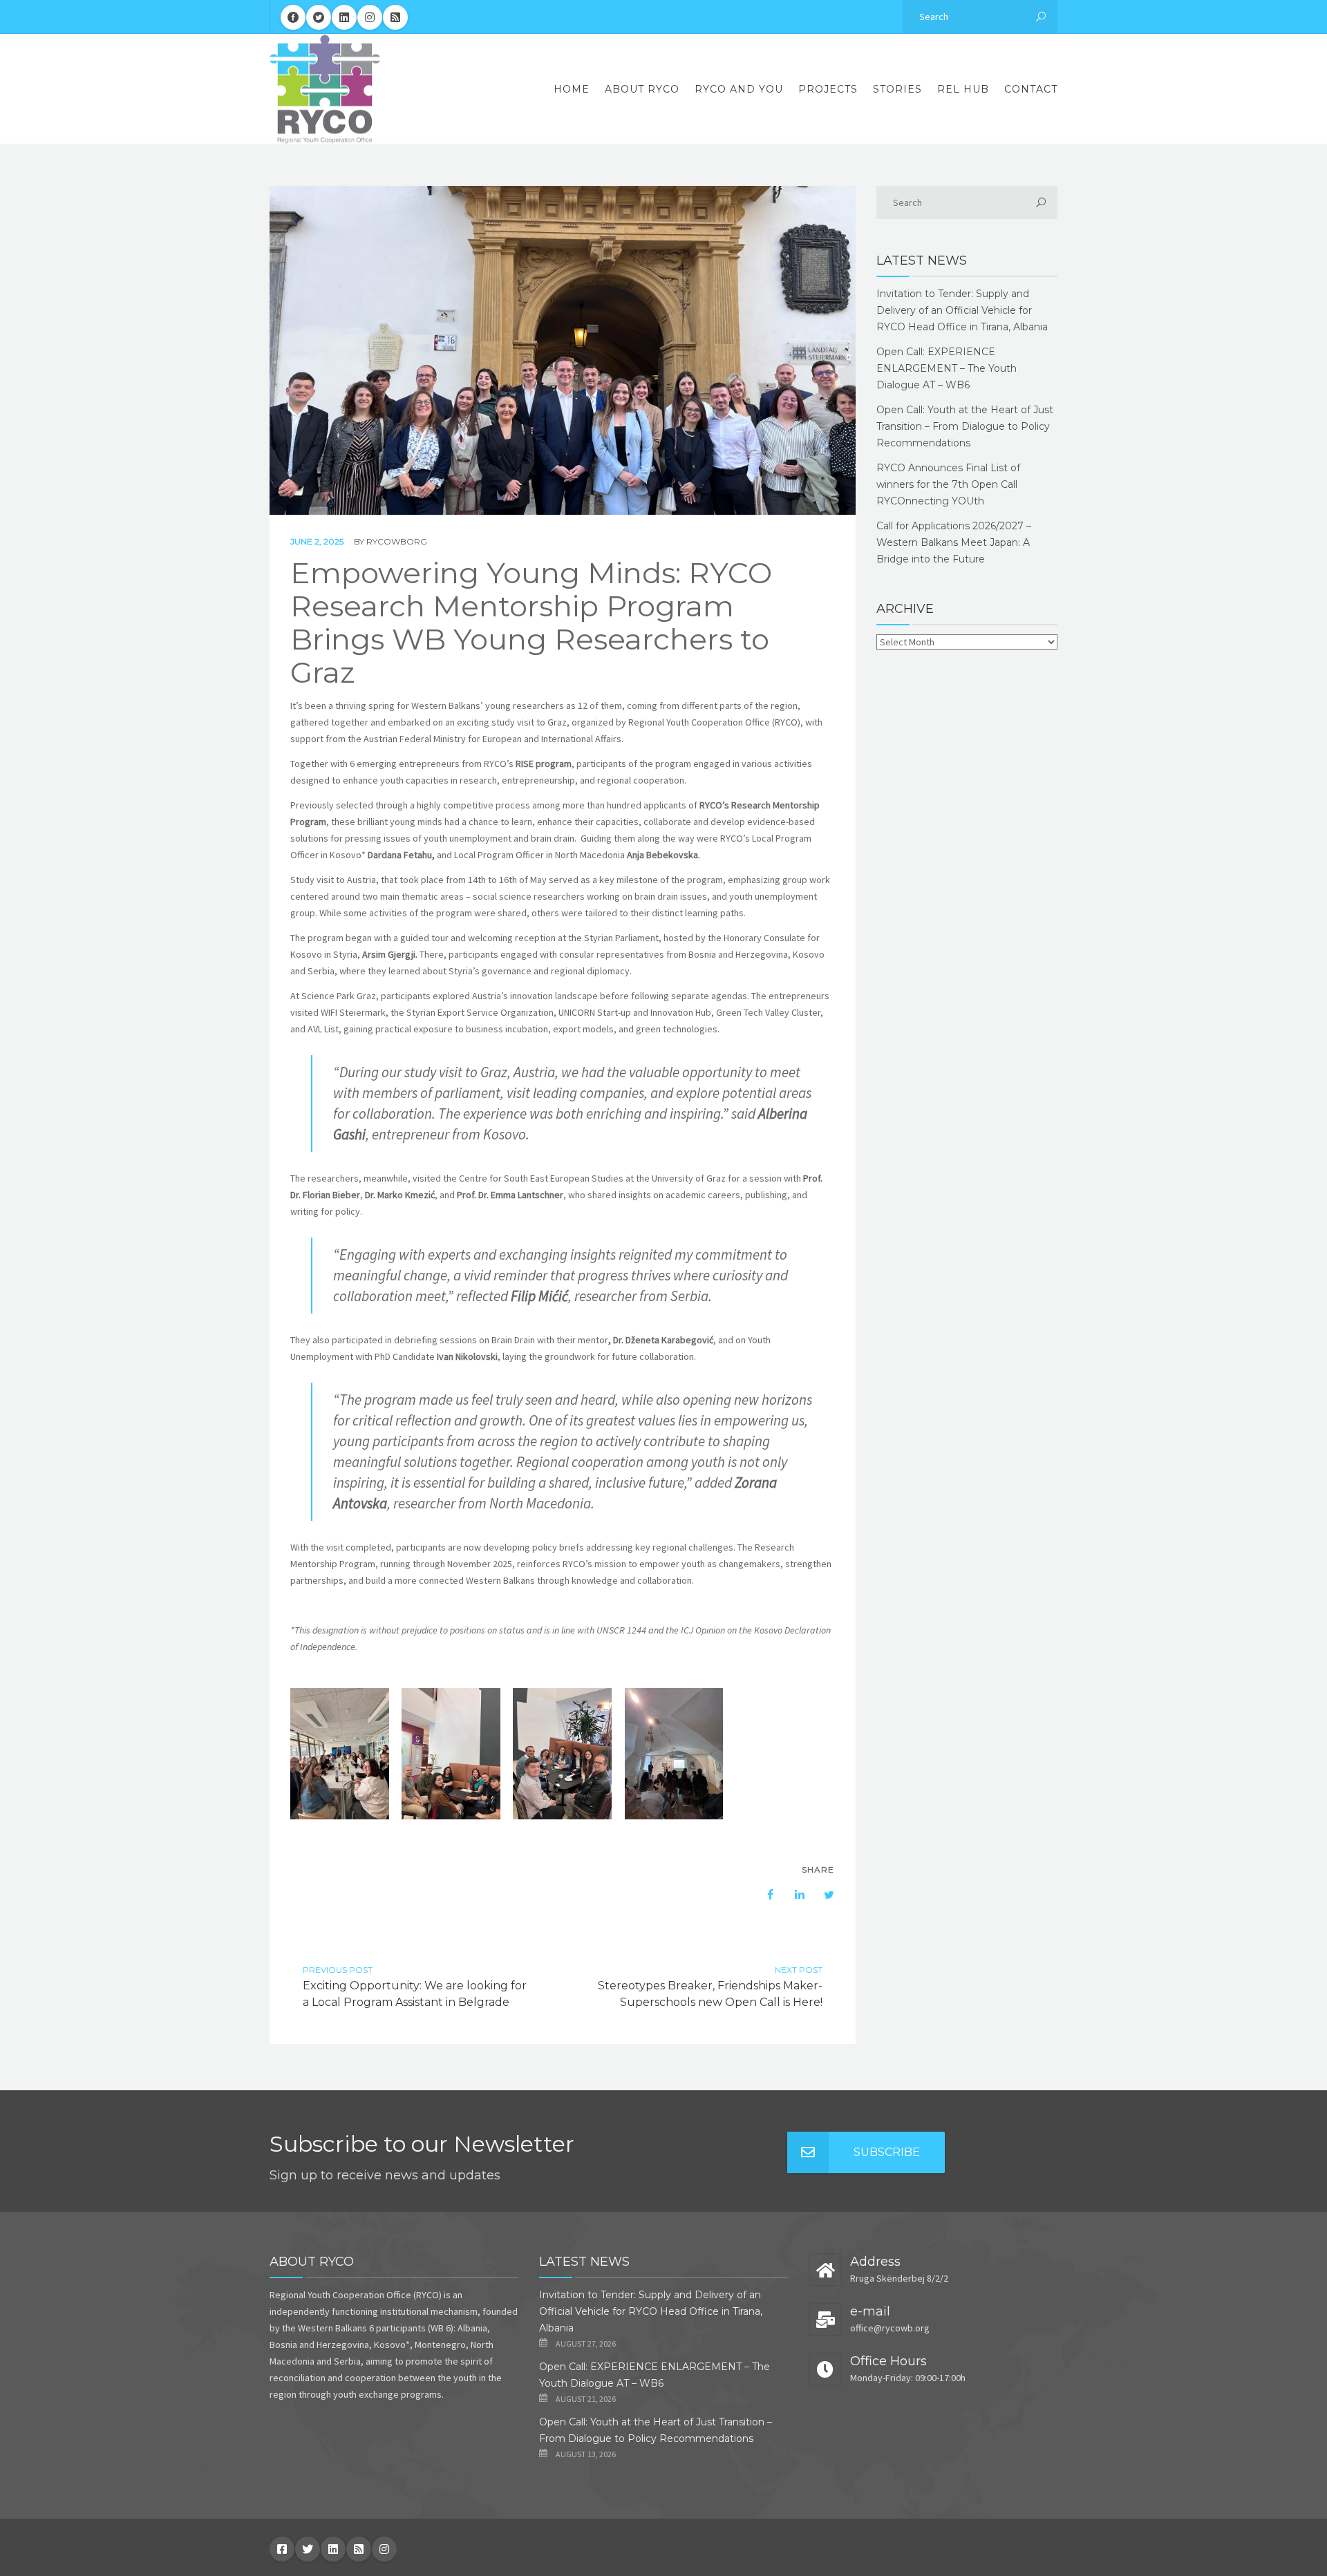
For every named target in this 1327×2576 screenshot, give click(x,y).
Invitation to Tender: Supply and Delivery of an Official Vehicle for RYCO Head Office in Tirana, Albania (962, 310)
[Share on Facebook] (764, 1895)
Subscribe (887, 2152)
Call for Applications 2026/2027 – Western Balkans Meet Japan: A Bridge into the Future (954, 542)
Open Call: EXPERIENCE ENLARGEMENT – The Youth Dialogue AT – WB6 (947, 368)
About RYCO (642, 89)
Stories (897, 89)
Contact (1031, 89)
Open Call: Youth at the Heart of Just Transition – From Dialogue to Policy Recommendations (965, 426)
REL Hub (963, 89)
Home (572, 89)
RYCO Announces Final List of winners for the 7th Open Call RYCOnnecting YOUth (948, 484)
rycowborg (397, 541)
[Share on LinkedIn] (793, 1895)
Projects (828, 89)
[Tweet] (822, 1895)
